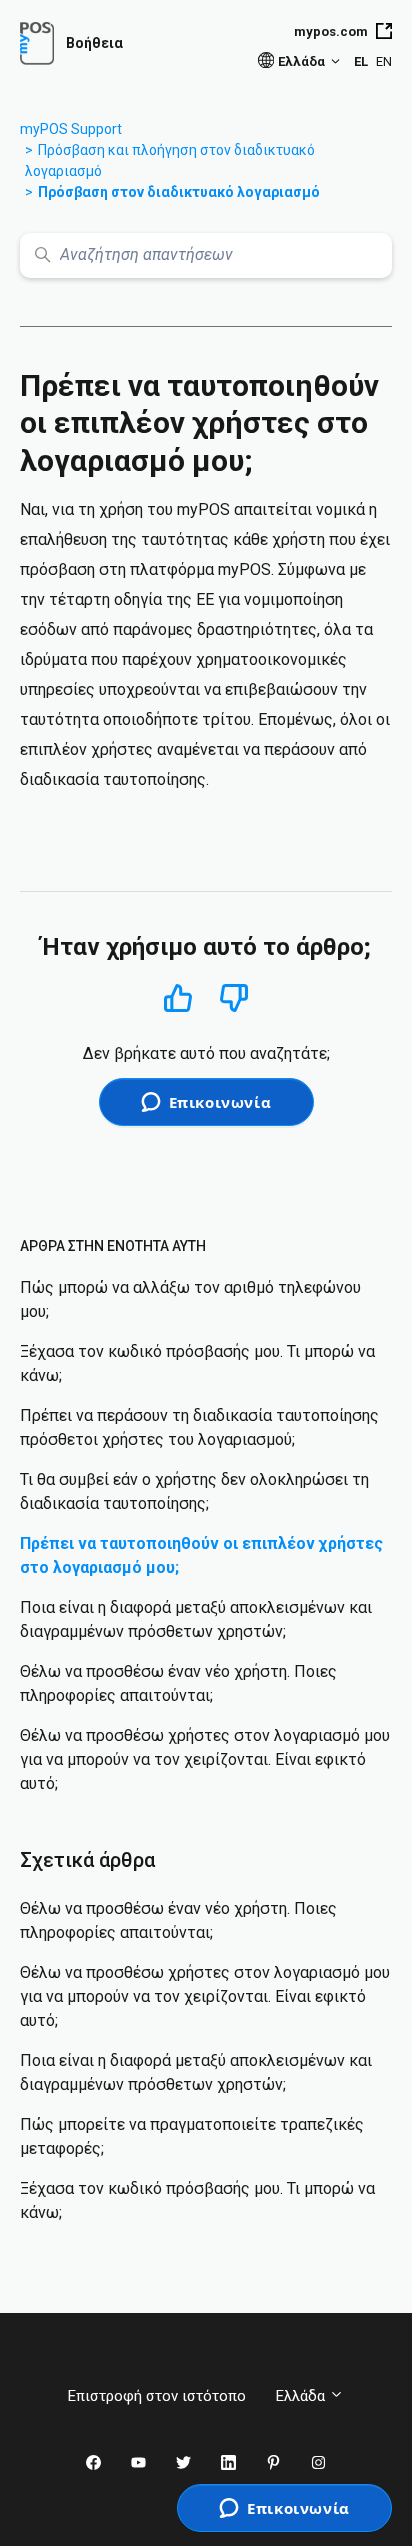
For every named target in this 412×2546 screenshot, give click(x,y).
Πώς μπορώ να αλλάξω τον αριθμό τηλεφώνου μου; (190, 1299)
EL (361, 61)
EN (384, 61)
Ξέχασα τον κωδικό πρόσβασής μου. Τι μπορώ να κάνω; (197, 1363)
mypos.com (331, 31)
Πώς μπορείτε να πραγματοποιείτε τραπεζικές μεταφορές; (192, 2136)
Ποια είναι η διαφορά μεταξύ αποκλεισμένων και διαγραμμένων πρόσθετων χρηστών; (196, 1619)
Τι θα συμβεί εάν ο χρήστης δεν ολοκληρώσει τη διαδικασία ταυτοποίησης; (194, 1491)
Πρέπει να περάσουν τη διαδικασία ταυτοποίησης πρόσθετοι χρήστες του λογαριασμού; (199, 1427)
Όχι (234, 998)
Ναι (178, 997)
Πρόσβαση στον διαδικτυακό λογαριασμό (179, 192)
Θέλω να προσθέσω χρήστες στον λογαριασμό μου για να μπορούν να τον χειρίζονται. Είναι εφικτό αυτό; (205, 1759)
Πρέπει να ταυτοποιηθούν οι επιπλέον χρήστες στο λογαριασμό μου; (201, 1555)
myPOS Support (71, 129)
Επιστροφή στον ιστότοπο (157, 2396)
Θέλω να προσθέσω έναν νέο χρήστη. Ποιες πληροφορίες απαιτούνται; (178, 1683)
